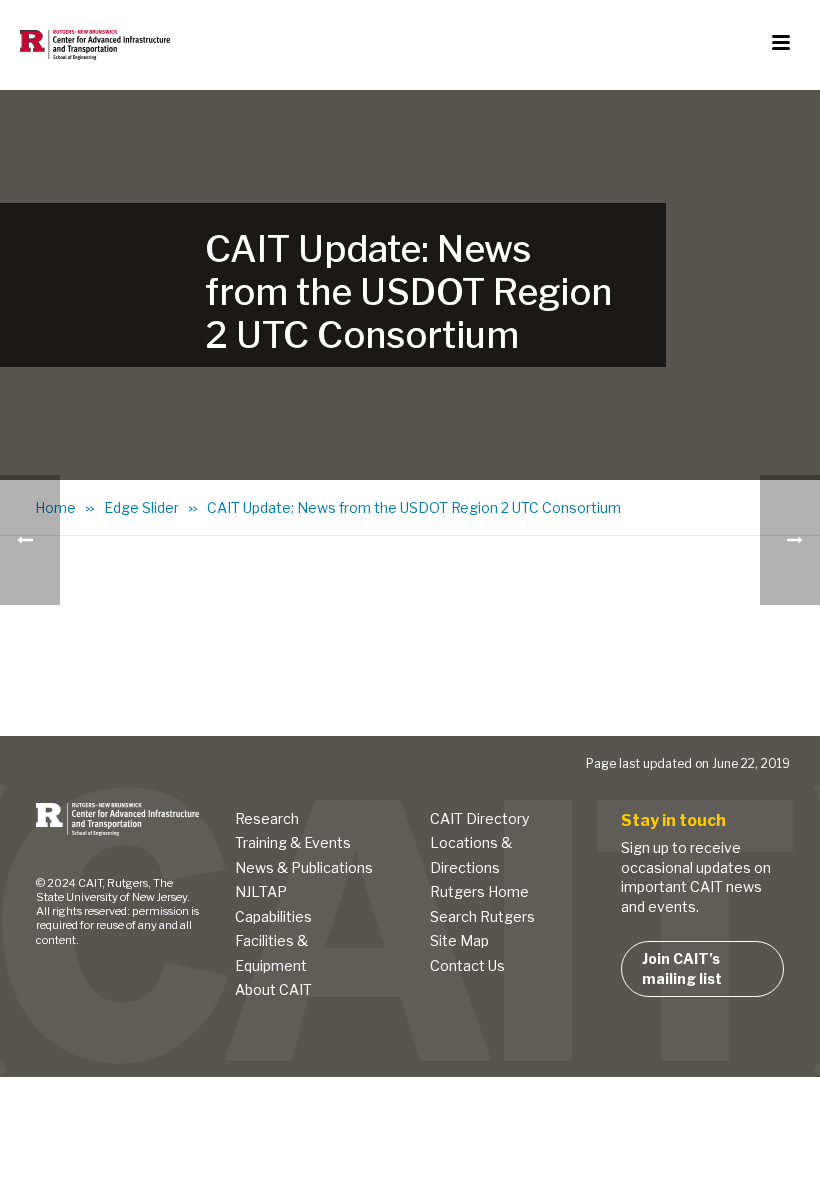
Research (267, 818)
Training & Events (293, 842)
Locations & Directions (471, 855)
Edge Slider (141, 507)
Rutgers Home (479, 891)
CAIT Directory (479, 818)
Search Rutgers (482, 916)
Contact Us (467, 965)
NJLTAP (261, 891)
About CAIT (273, 989)
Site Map (459, 940)
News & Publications (304, 867)
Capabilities (273, 916)
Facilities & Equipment (271, 953)
